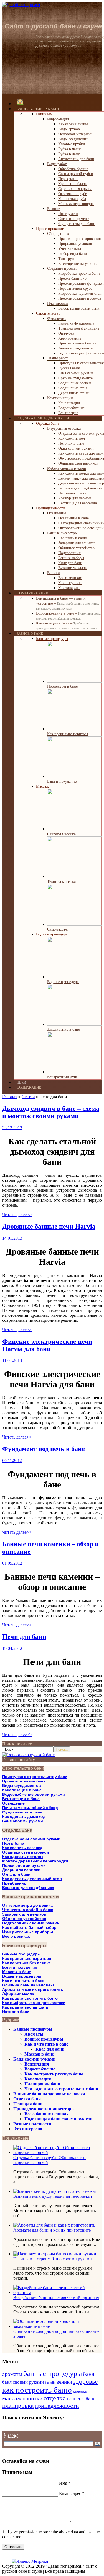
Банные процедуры (21, 1954)
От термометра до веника (27, 1905)
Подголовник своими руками (31, 1923)
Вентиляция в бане (21, 1799)
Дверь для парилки (21, 1870)
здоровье (85, 2381)
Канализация (38, 2079)
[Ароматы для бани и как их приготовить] (54, 2225)
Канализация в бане (22, 1790)
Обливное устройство (24, 1919)
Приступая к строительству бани (35, 1777)
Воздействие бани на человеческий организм (56, 2298)
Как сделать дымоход (24, 1816)
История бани (16, 2012)
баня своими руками (23, 2382)
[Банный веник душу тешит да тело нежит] (55, 2191)
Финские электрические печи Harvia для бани (47, 1345)
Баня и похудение (20, 1967)
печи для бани (81, 2399)
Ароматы (34, 2034)
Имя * (65, 2483)
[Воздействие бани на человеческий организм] (58, 2293)
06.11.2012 (12, 1461)
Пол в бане (13, 1843)
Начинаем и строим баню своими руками (53, 2259)
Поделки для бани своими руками (58, 2119)
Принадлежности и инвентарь (43, 2109)
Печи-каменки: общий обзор (30, 1808)
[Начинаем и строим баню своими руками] (55, 2254)
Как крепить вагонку (22, 1848)
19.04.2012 (12, 1648)
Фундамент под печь (22, 1812)
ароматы (12, 2374)
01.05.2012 (12, 1563)
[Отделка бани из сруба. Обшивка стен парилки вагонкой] (58, 2153)
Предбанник (14, 1883)
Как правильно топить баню (30, 1998)
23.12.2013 (12, 1128)
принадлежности (57, 2406)
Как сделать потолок (23, 1857)
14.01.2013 (12, 1238)
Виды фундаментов (22, 1785)
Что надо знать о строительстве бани (61, 2089)
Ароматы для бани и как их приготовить (52, 2230)
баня (89, 2374)
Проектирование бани (24, 1781)
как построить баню (37, 2390)
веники (64, 2382)
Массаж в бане (17, 1972)
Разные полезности (32, 2124)
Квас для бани (50, 2049)
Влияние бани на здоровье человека (49, 2094)
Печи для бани (24, 1637)
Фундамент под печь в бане (44, 1449)
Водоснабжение (40, 2069)
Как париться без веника (26, 1963)
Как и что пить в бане (23, 1981)
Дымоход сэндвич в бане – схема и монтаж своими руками (51, 1112)
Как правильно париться (27, 1958)
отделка (55, 2398)
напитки (32, 2398)
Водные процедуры (22, 1976)
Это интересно (28, 2129)
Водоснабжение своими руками (34, 1794)
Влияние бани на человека (28, 1985)
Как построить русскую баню (54, 2074)
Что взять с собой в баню (28, 1910)
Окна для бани (16, 1874)
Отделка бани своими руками (31, 1839)
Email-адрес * (72, 2493)
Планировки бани (42, 2084)
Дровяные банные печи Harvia (49, 1226)
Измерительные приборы (28, 1932)
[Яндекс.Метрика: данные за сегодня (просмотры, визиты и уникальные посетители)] (30, 2561)
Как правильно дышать (25, 2007)
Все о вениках (16, 1936)
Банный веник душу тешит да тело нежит (53, 2196)
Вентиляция (37, 2064)
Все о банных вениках (46, 2114)
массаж (12, 2398)
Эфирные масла (18, 1994)
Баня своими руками (23, 1821)
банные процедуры (53, 2374)
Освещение (13, 1803)
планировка (18, 2406)
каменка (80, 2391)
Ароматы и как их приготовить (33, 1989)
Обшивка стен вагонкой (26, 1852)
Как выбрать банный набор (29, 1927)
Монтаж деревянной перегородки (35, 1861)
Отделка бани (27, 2099)
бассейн (50, 2383)
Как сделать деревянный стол (32, 1879)
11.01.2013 (12, 1360)
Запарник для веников (24, 1914)
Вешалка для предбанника (28, 1888)
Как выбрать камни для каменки (34, 2003)
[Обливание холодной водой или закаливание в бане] (58, 2326)
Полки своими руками (24, 1865)
